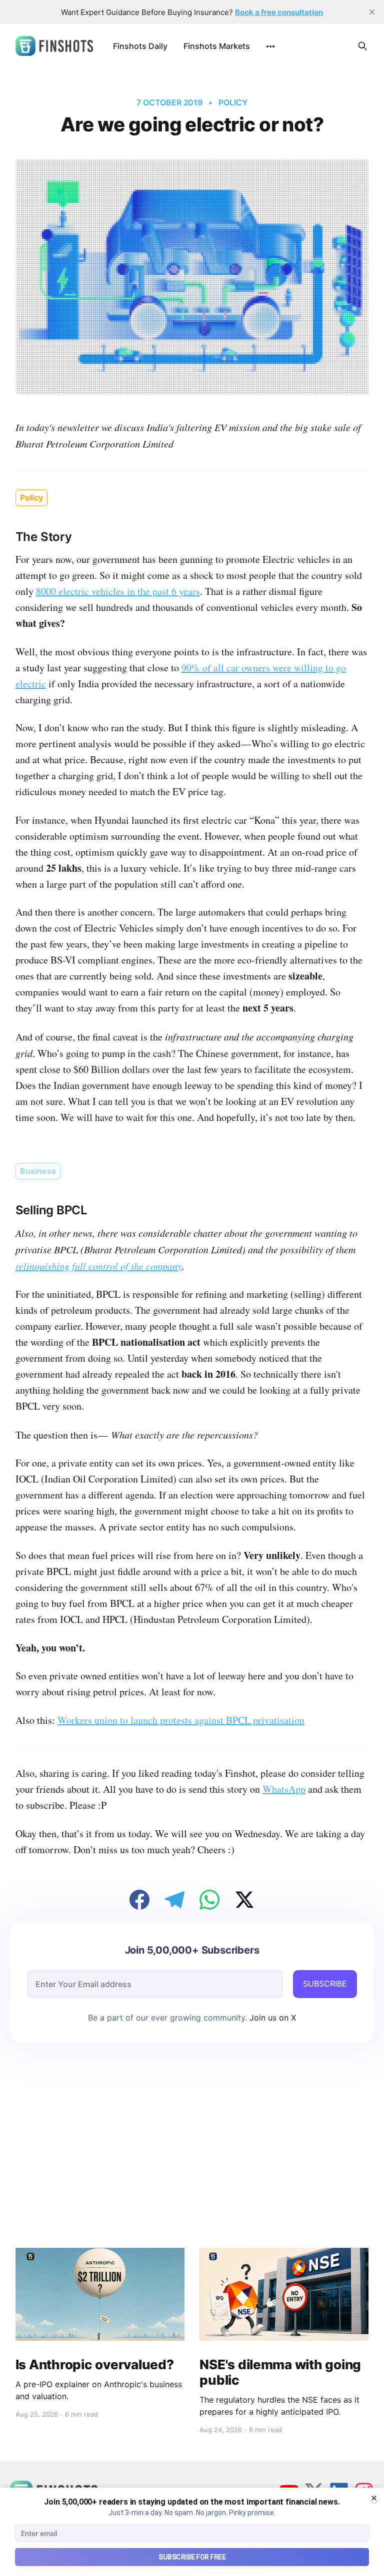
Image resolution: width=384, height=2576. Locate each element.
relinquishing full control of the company (99, 1266)
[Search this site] (362, 46)
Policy (233, 102)
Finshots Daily (140, 46)
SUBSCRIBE (325, 1984)
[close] (372, 12)
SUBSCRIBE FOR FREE (192, 2557)
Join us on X (271, 2018)
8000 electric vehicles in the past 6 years (118, 591)
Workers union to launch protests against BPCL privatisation (181, 1720)
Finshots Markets (217, 46)
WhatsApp (284, 1789)
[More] (270, 46)
